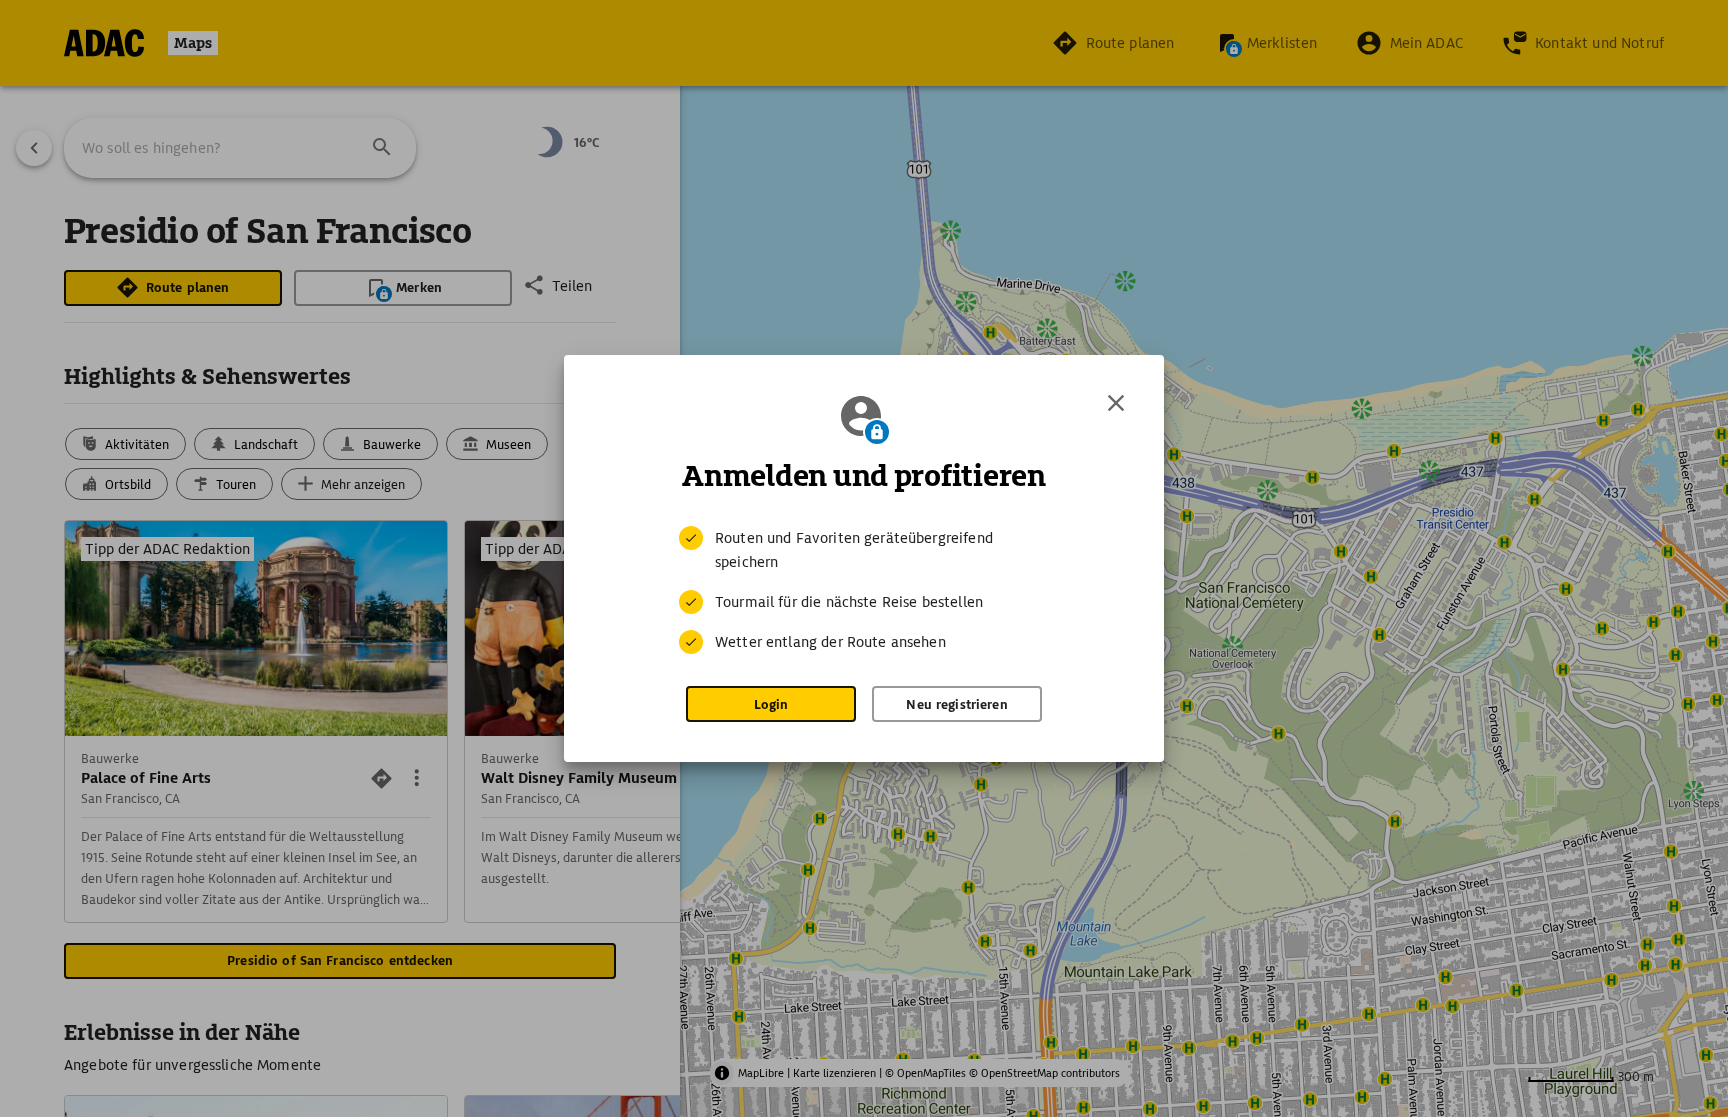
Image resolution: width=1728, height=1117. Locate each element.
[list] (864, 590)
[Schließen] (1116, 403)
